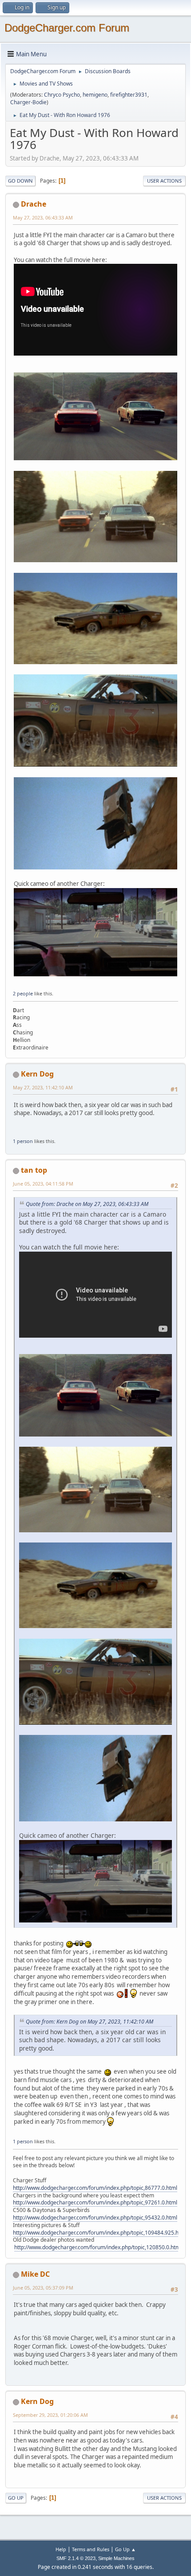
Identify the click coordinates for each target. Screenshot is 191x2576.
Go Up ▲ (125, 2549)
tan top (34, 1170)
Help (61, 2549)
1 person (23, 1141)
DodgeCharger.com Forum (67, 28)
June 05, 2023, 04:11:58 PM (43, 1184)
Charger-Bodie (28, 102)
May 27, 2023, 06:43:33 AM (43, 217)
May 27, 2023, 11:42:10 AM (43, 1087)
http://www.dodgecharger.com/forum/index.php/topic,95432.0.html (95, 2218)
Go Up (16, 2498)
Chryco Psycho (62, 95)
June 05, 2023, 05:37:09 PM (43, 2288)
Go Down (20, 181)
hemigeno (95, 95)
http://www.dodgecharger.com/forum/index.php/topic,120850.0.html (98, 2247)
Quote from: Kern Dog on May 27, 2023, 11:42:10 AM (90, 2022)
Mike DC (35, 2274)
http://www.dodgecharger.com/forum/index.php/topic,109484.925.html (100, 2233)
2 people (23, 993)
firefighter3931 (129, 95)
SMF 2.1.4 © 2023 (76, 2558)
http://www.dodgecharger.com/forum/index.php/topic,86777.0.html (95, 2188)
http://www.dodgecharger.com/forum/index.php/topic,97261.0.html (95, 2202)
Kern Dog (37, 1074)
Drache (34, 204)
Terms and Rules (91, 2549)
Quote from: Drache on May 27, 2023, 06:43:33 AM (87, 1204)
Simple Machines (116, 2558)
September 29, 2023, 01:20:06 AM (50, 2415)
